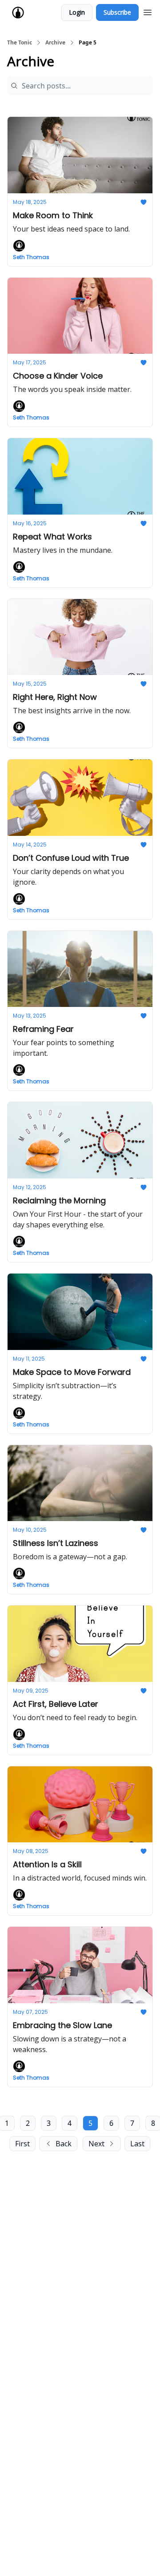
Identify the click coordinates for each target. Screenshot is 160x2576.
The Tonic (20, 43)
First (22, 2144)
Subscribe (117, 12)
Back (64, 2144)
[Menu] (148, 11)
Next (96, 2144)
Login (77, 12)
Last (137, 2144)
